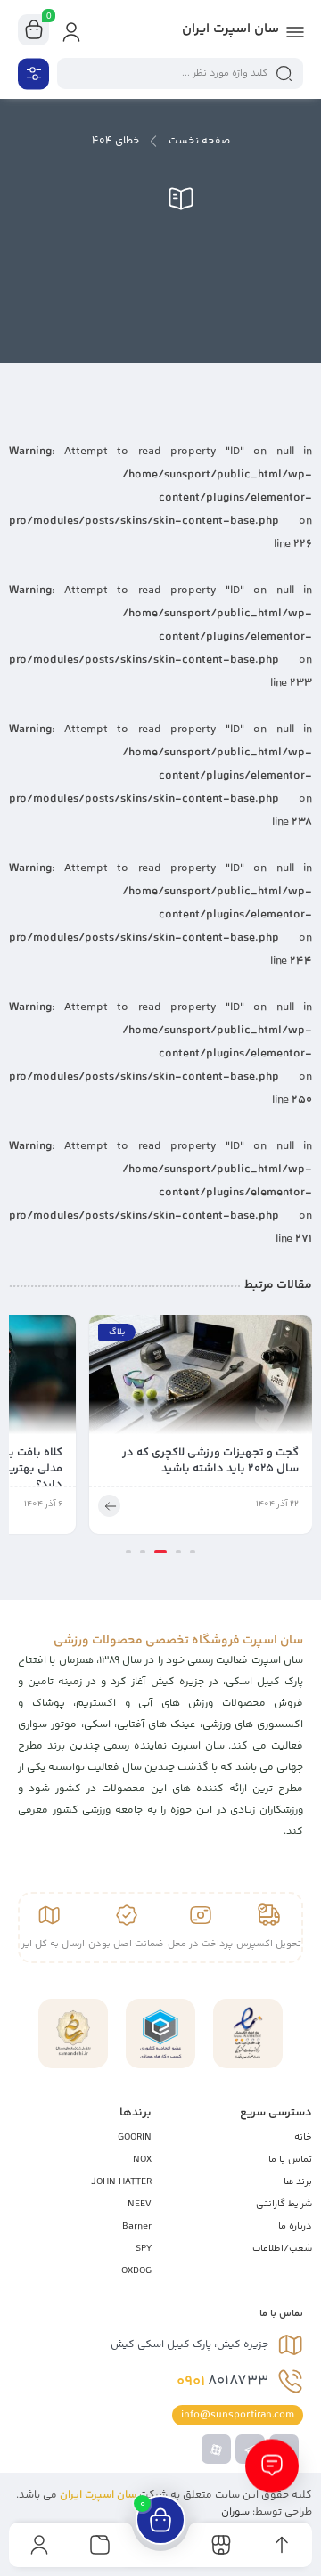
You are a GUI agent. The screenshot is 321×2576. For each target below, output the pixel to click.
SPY (144, 2249)
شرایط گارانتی (284, 2204)
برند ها (298, 2182)
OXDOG (136, 2271)
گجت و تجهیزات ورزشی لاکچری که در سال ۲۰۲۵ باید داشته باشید (210, 1461)
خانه (303, 2137)
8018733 (222, 2382)
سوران (235, 2512)
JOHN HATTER (121, 2182)
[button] (193, 1552)
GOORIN (135, 2137)
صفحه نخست (199, 141)
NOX (142, 2160)
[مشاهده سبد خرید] (34, 30)
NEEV (140, 2204)
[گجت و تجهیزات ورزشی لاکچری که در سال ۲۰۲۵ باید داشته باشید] (201, 1380)
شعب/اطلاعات (282, 2249)
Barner (137, 2226)
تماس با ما (290, 2160)
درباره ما (295, 2226)
